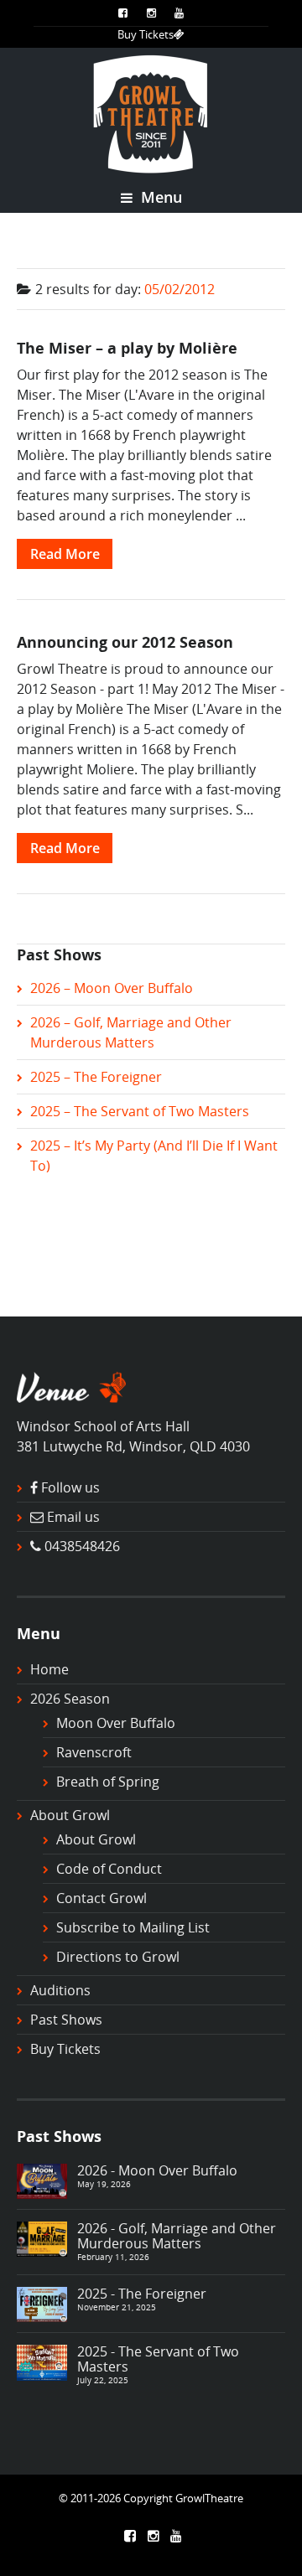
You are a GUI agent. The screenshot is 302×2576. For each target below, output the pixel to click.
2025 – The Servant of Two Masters (140, 1111)
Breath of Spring (108, 1782)
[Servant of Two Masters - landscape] (42, 2361)
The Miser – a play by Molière (127, 347)
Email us (73, 1517)
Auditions (60, 1990)
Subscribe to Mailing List (133, 1927)
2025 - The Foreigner (142, 2294)
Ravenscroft (94, 1752)
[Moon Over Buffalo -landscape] (42, 2180)
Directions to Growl (118, 1957)
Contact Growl (102, 1898)
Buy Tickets (146, 34)
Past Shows (66, 2020)
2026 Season (70, 1699)
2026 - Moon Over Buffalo (157, 2170)
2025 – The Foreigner (96, 1077)
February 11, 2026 (113, 2257)
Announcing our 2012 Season (125, 641)
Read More (65, 554)
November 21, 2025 (117, 2307)
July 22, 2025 (103, 2380)
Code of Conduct (109, 1869)
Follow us (70, 1487)
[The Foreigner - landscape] (42, 2303)
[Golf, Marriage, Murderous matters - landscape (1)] (42, 2237)
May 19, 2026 (104, 2184)
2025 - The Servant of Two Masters (158, 2359)
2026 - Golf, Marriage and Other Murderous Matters (177, 2236)
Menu (159, 197)
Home (49, 1669)
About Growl (70, 1815)
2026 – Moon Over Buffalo (112, 988)
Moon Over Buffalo (116, 1723)
